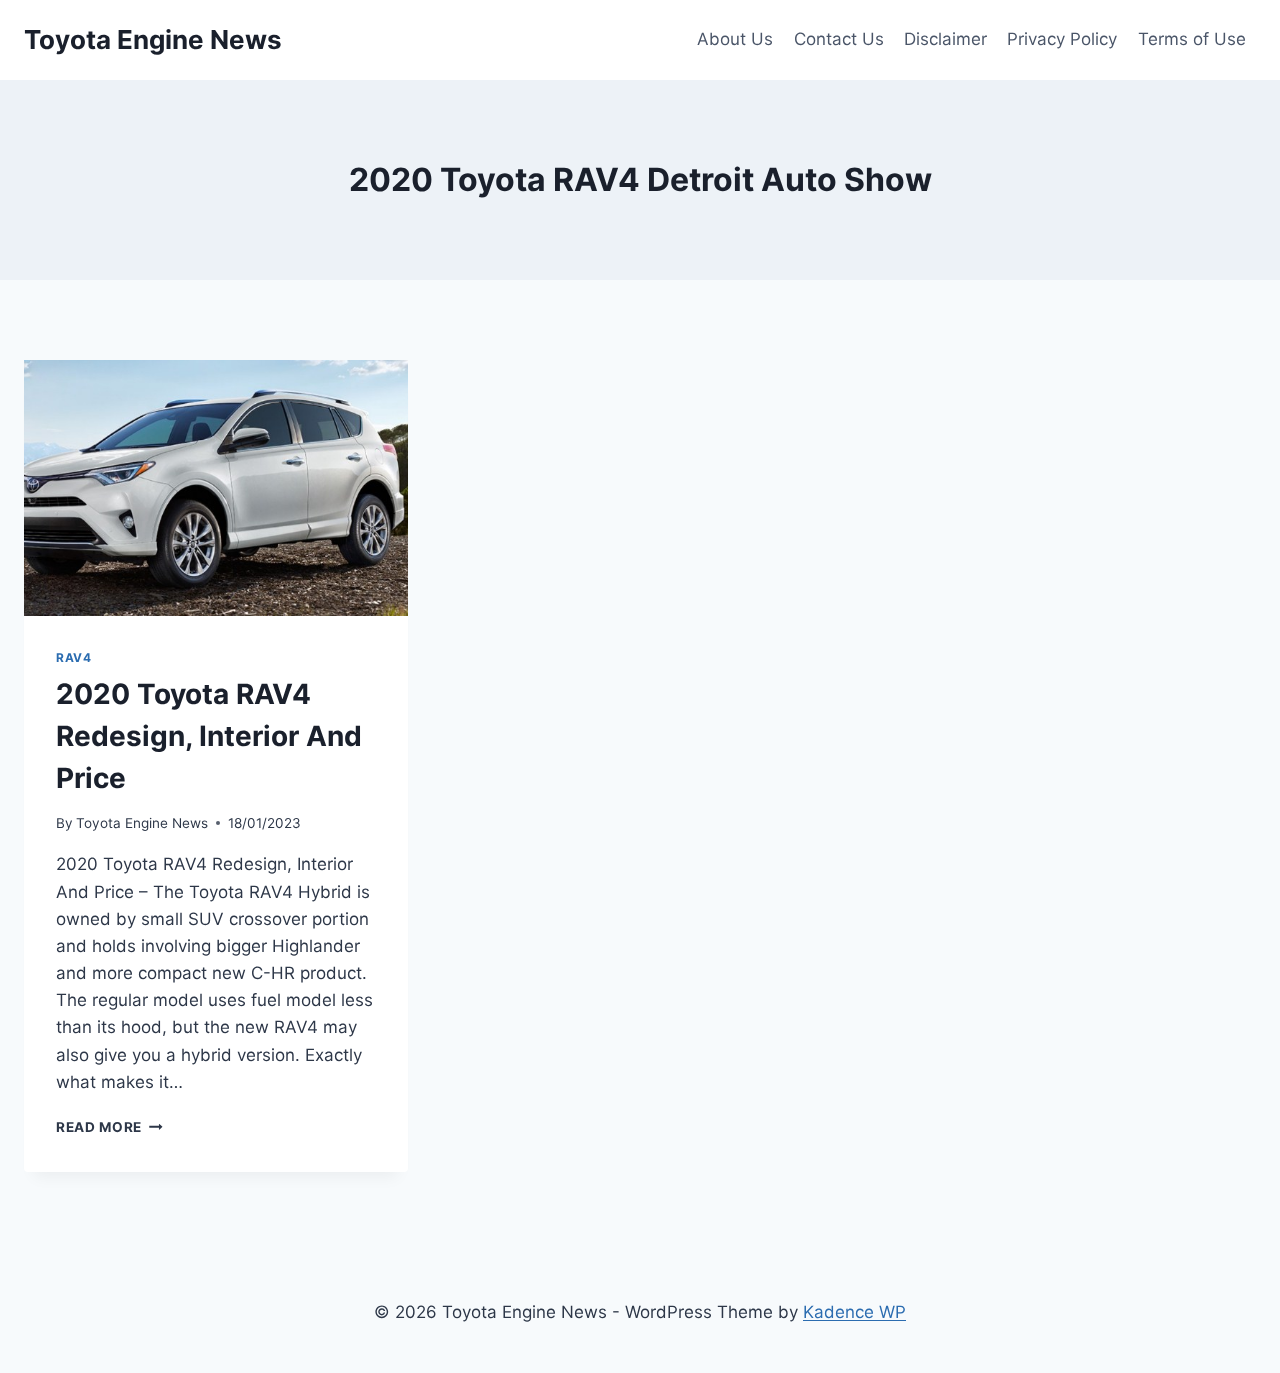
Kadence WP (854, 1312)
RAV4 (73, 657)
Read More (109, 1127)
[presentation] (216, 488)
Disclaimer (945, 39)
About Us (735, 39)
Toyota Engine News (142, 823)
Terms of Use (1192, 39)
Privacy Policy (1062, 39)
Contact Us (839, 39)
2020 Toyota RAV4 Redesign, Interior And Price (209, 736)
